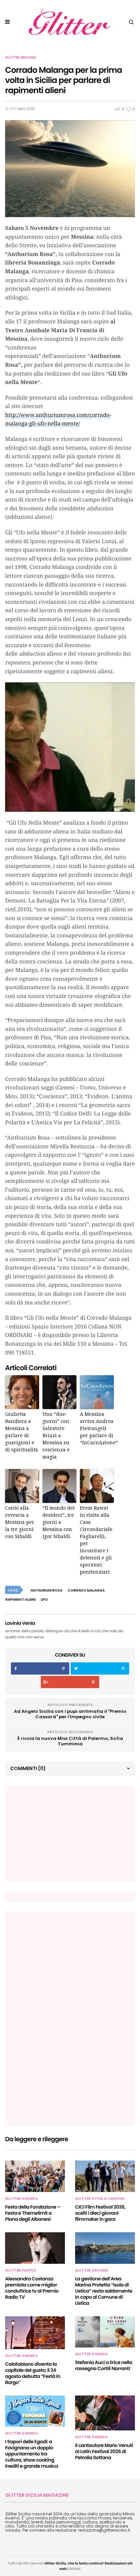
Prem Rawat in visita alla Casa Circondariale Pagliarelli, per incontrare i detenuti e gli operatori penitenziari (96, 1540)
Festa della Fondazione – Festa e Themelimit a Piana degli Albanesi (33, 2213)
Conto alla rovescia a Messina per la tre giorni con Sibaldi (20, 1522)
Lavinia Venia (20, 1623)
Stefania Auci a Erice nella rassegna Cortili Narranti (104, 2365)
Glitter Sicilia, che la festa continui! (74, 2563)
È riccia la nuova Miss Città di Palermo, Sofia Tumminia (70, 1741)
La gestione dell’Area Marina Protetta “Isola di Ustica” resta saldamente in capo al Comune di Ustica (104, 2291)
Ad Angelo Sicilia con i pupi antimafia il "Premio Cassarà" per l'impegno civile (70, 1714)
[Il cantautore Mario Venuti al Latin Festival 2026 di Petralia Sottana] (105, 2413)
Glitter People (20, 2271)
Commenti (28, 1768)
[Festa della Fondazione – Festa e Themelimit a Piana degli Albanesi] (35, 2176)
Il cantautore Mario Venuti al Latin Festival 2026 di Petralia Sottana (104, 2451)
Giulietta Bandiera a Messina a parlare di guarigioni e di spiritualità (22, 1432)
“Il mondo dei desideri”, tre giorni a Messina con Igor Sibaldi (59, 1522)
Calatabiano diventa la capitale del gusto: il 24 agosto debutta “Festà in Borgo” (33, 2373)
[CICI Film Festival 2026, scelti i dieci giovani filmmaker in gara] (105, 2176)
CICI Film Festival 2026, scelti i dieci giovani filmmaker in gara (100, 2213)
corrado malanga (86, 1590)
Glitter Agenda (21, 2199)
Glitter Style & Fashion (100, 2199)
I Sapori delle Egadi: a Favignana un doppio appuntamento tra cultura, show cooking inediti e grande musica (32, 2454)
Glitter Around (21, 58)
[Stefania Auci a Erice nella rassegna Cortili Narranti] (105, 2332)
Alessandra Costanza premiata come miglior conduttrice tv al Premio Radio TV (32, 2288)
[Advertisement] (61, 1833)
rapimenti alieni (21, 1600)
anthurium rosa (47, 1590)
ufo (44, 1600)
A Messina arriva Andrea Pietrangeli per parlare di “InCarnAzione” (97, 1428)
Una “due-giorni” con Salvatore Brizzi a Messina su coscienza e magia (56, 1435)
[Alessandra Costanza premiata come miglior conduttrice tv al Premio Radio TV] (35, 2248)
